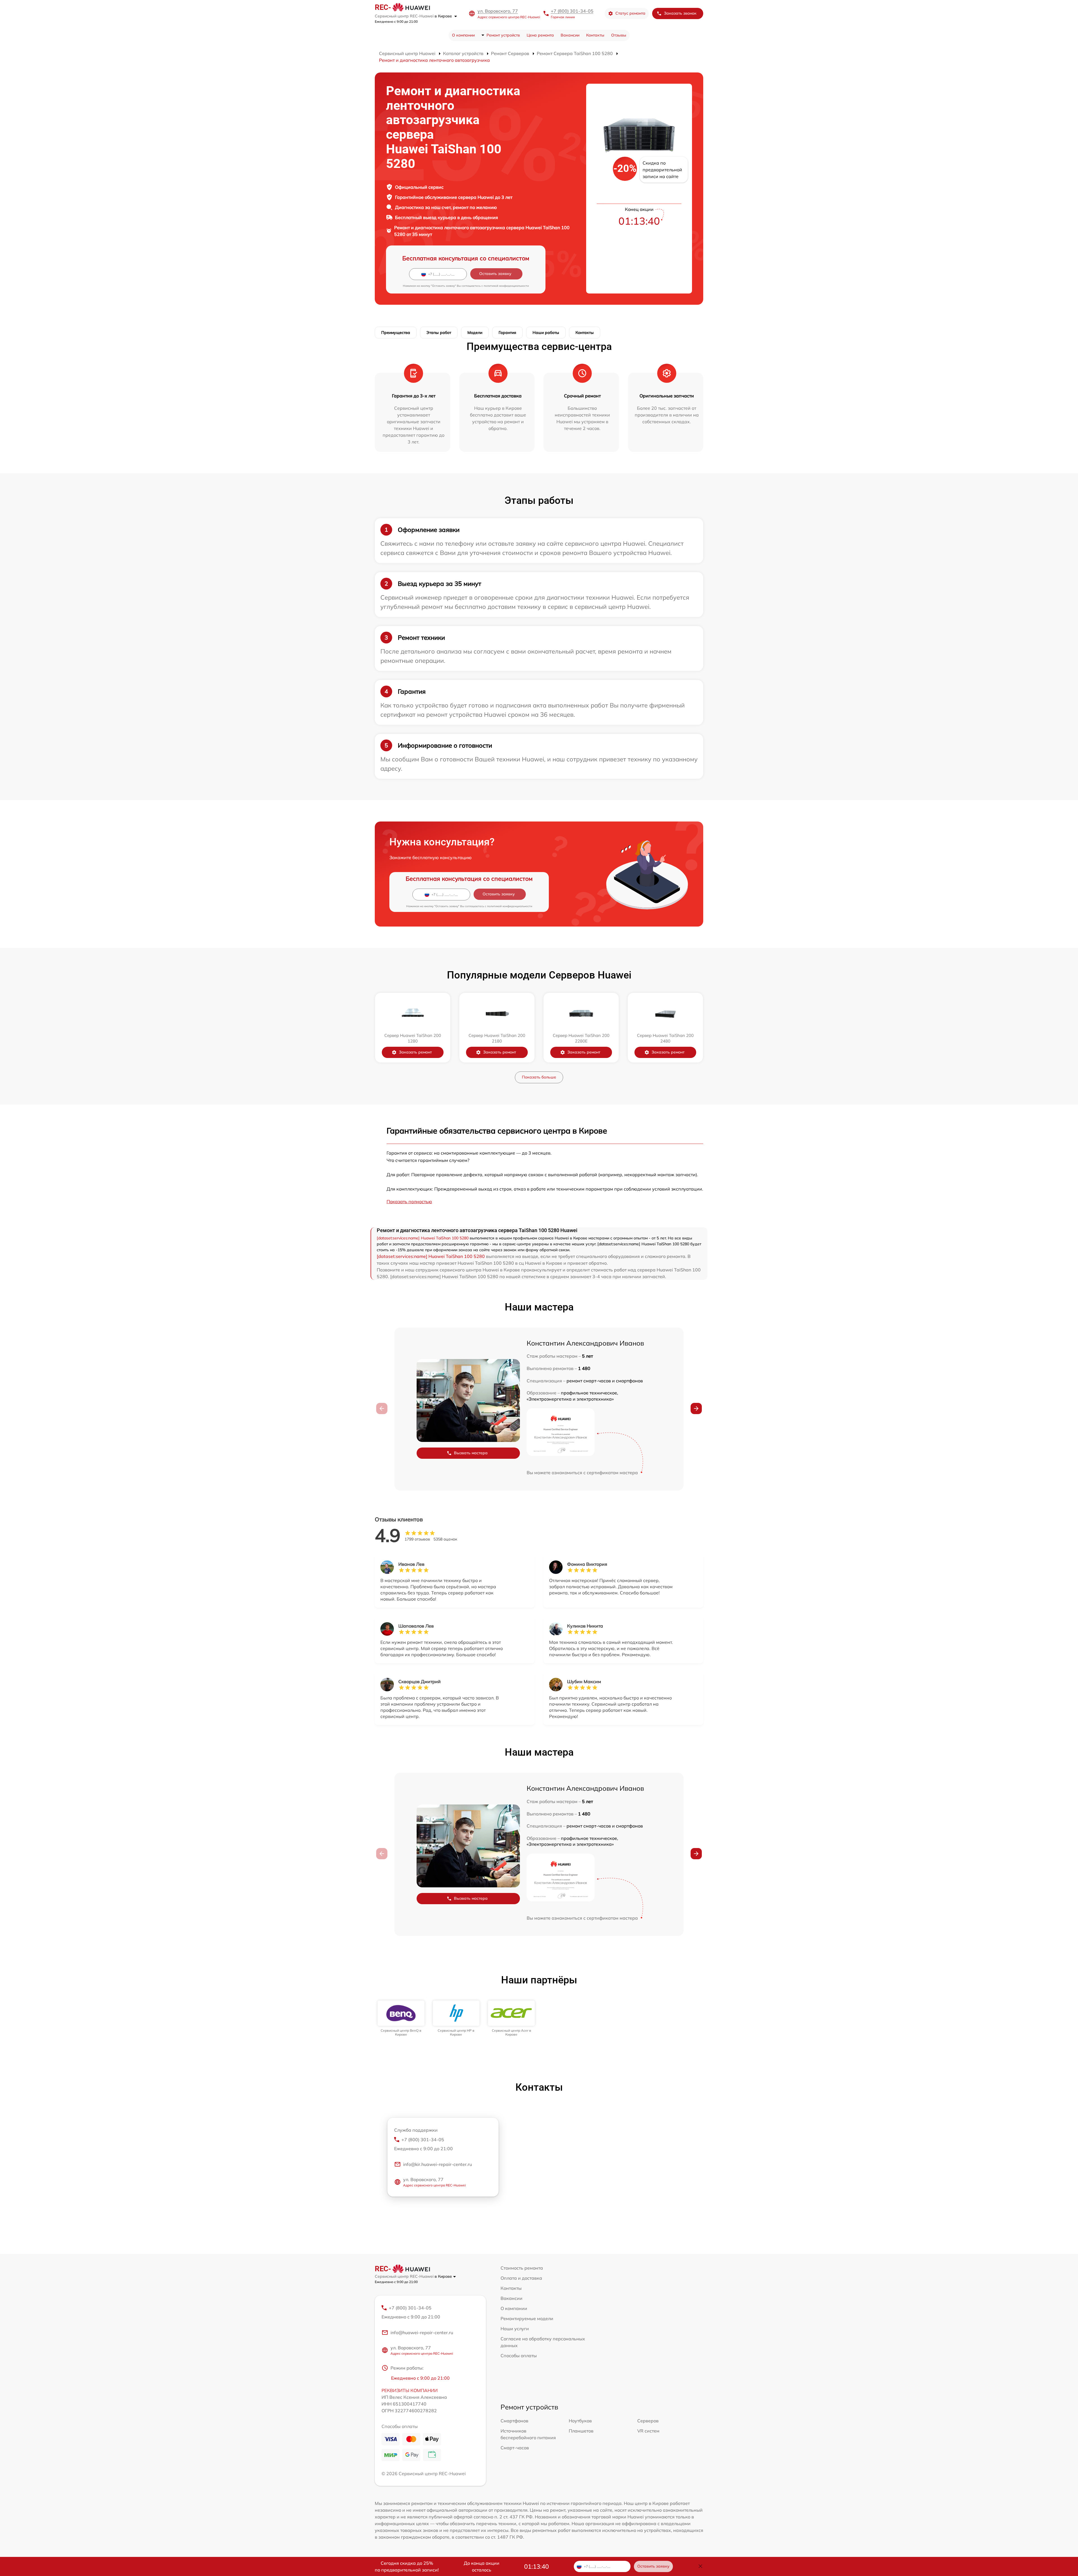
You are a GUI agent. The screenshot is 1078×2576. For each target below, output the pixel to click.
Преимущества (396, 333)
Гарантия (507, 333)
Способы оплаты (519, 2356)
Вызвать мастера (471, 1453)
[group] (401, 2019)
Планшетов (581, 2431)
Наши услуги (515, 2329)
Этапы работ (439, 333)
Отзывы (619, 35)
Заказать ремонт (415, 1052)
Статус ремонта (630, 13)
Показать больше (539, 1077)
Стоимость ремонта (522, 2268)
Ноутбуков (580, 2421)
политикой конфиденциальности (506, 286)
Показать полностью (409, 1201)
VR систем (648, 2431)
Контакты (595, 35)
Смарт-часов (515, 2448)
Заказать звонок (680, 13)
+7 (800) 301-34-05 (572, 11)
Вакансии (570, 35)
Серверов (648, 2421)
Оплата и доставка (521, 2278)
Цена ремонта (540, 35)
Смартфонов (514, 2421)
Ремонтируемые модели (527, 2318)
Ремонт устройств (503, 35)
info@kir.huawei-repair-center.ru (438, 2164)
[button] (696, 1408)
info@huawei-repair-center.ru (422, 2332)
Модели (475, 333)
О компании (463, 35)
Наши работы (546, 333)
